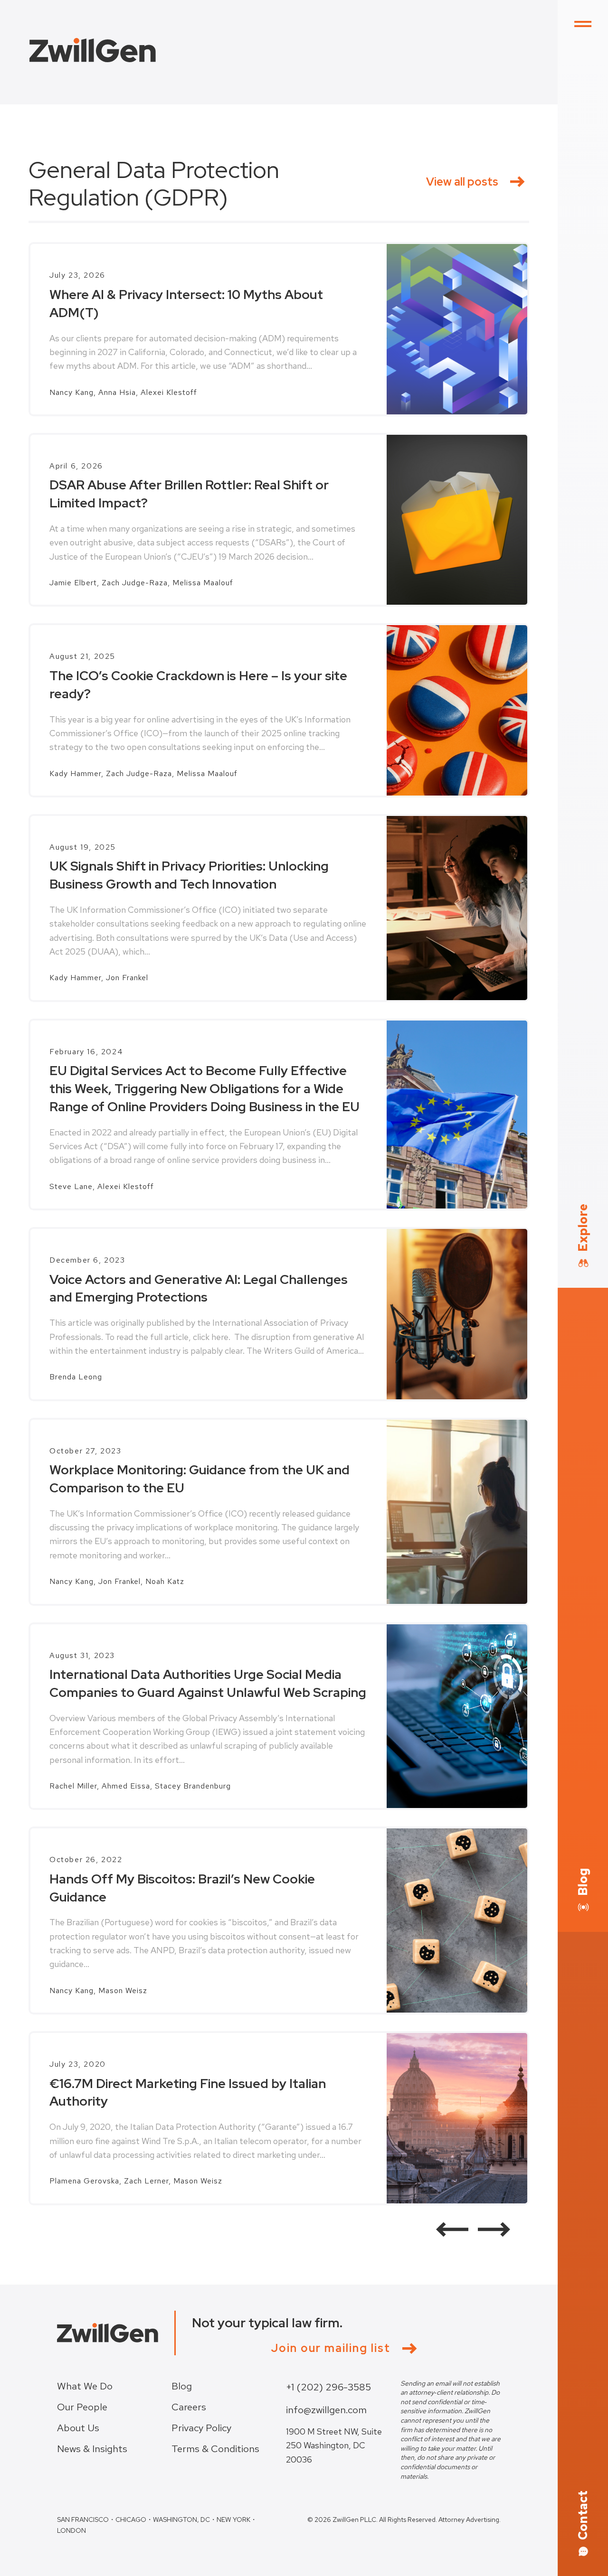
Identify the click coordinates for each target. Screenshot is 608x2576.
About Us (78, 2428)
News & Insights (92, 2449)
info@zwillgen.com (326, 2410)
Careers (189, 2407)
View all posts (462, 182)
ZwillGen (93, 50)
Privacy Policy (201, 2428)
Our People (82, 2407)
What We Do (85, 2386)
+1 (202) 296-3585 (328, 2387)
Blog (182, 2386)
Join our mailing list (331, 2348)
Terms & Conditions (215, 2449)
